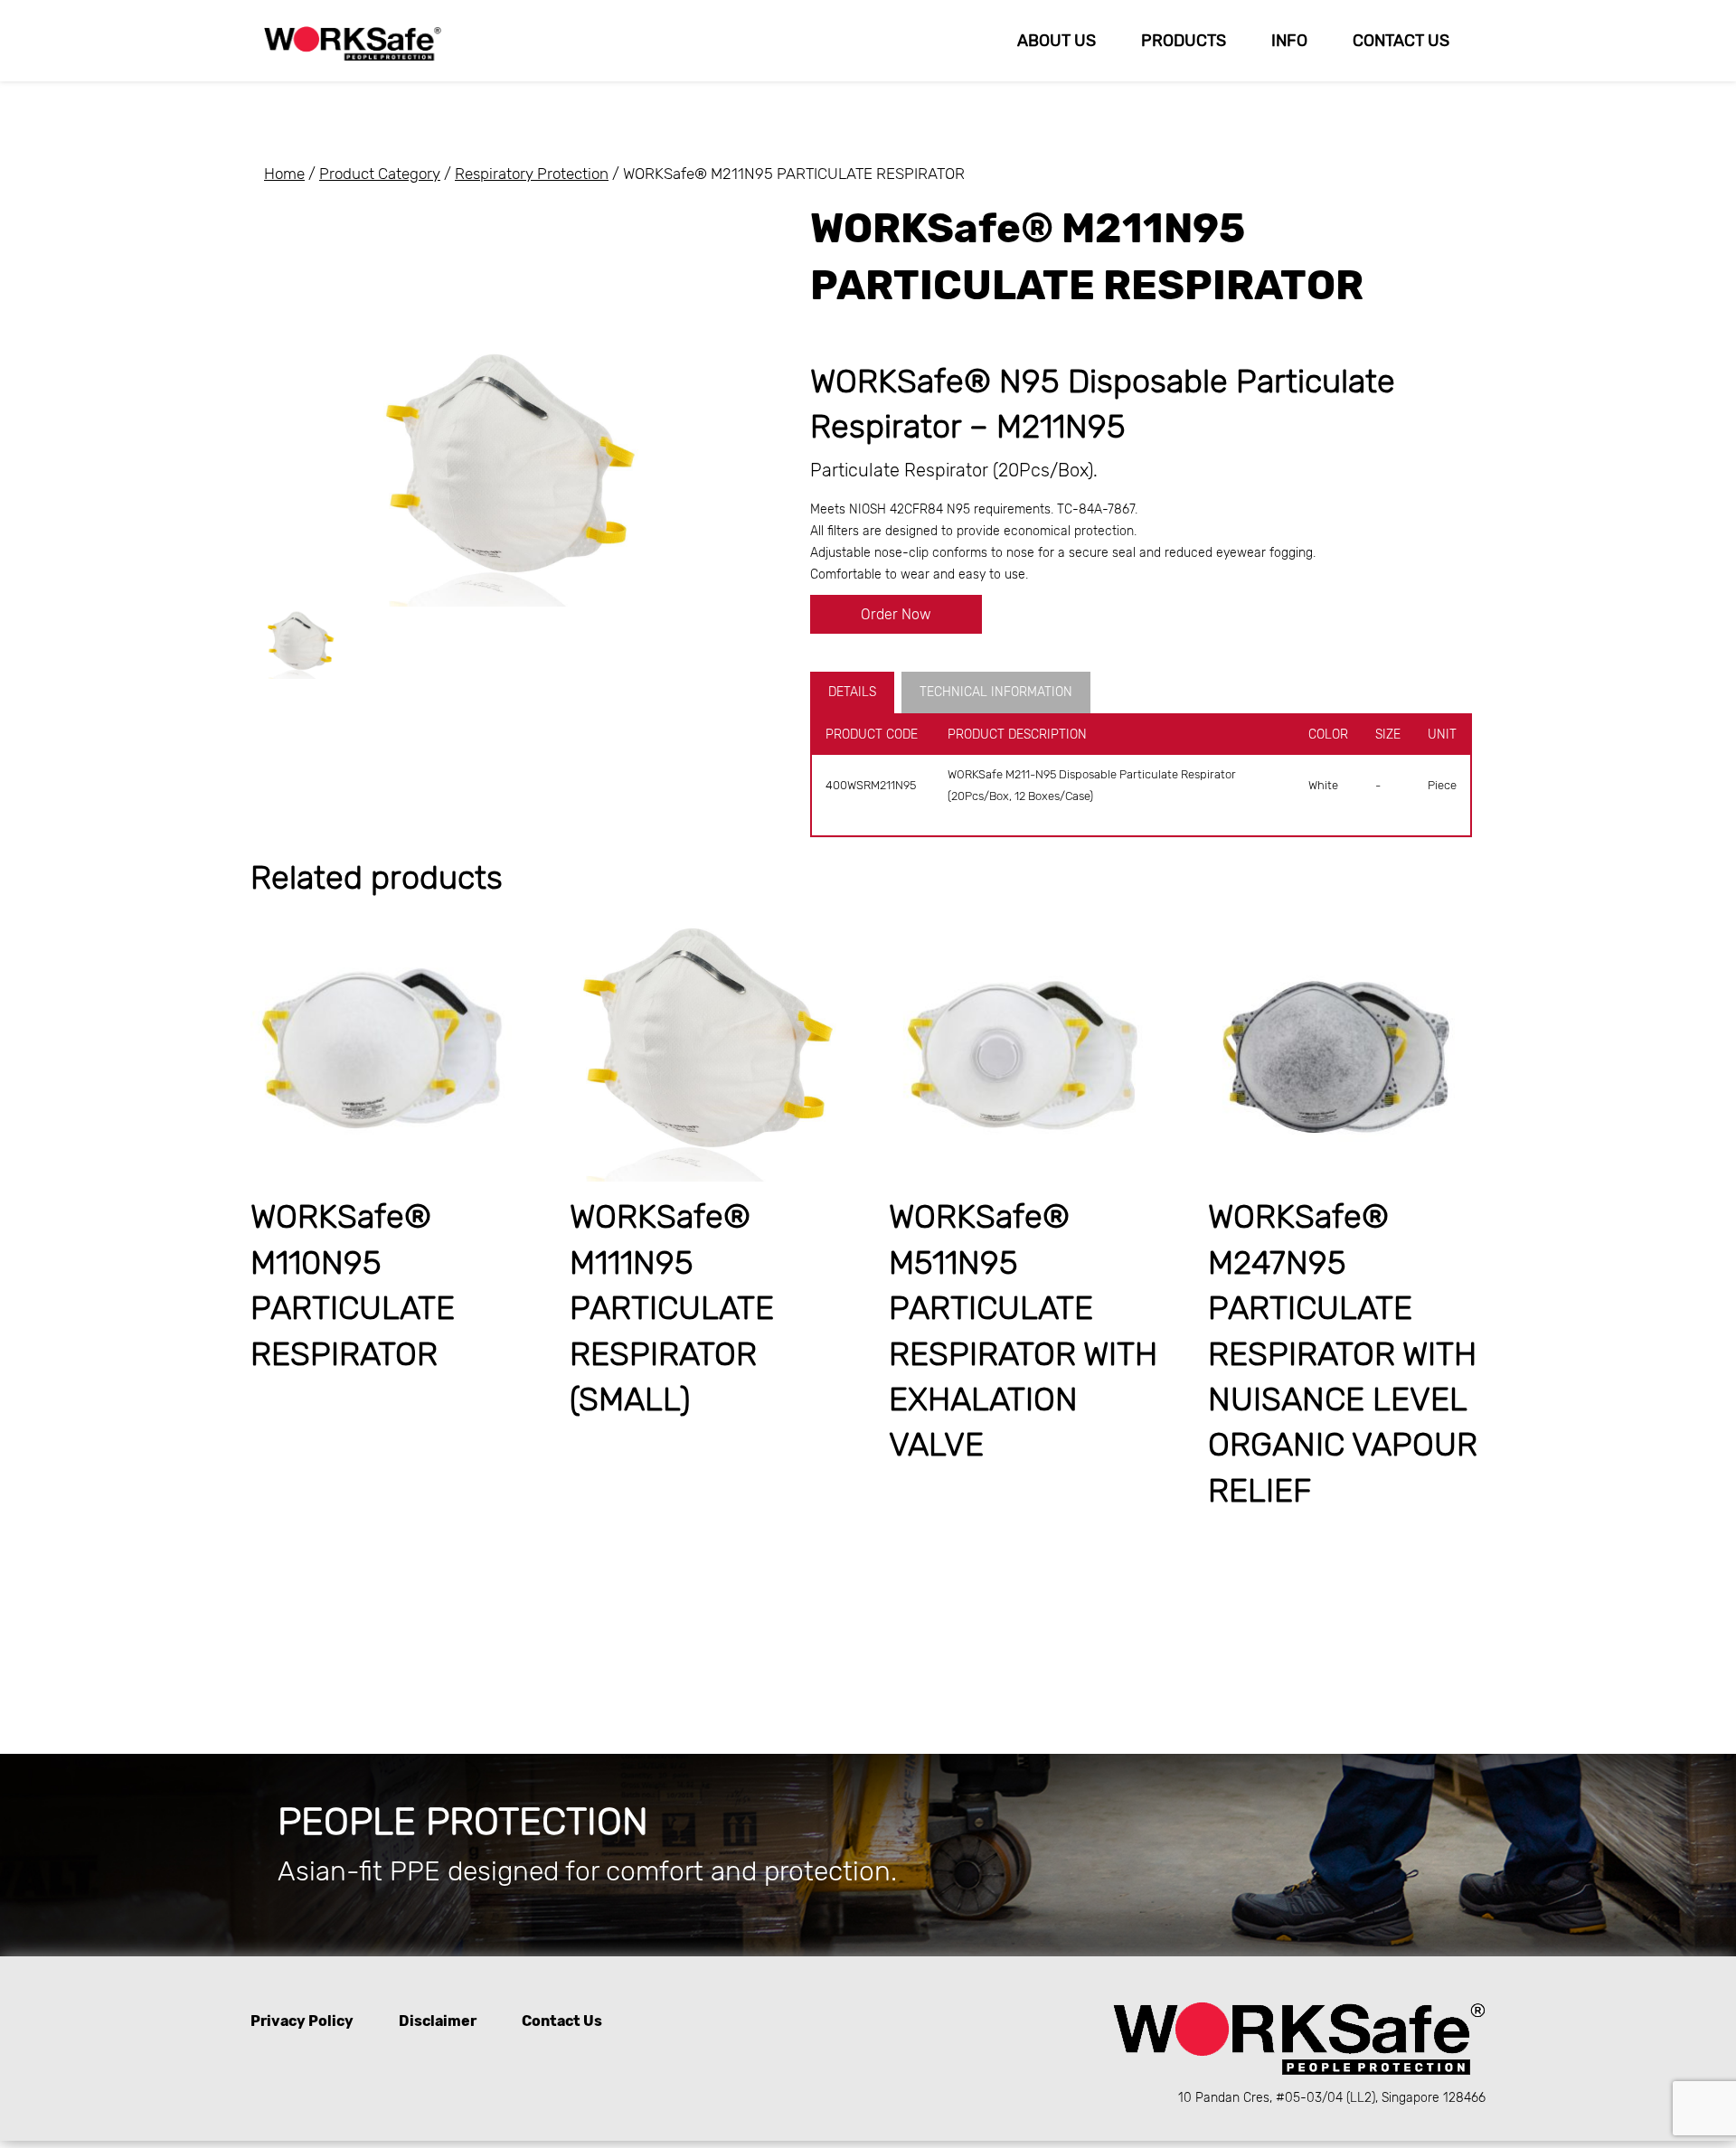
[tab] (856, 692)
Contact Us (1401, 41)
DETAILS (852, 692)
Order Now (896, 614)
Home (284, 174)
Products (1184, 41)
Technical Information (996, 692)
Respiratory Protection (532, 174)
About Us (1057, 41)
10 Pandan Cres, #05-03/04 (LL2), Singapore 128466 (1332, 2098)
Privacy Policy (302, 2021)
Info (1289, 41)
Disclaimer (438, 2021)
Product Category (380, 174)
